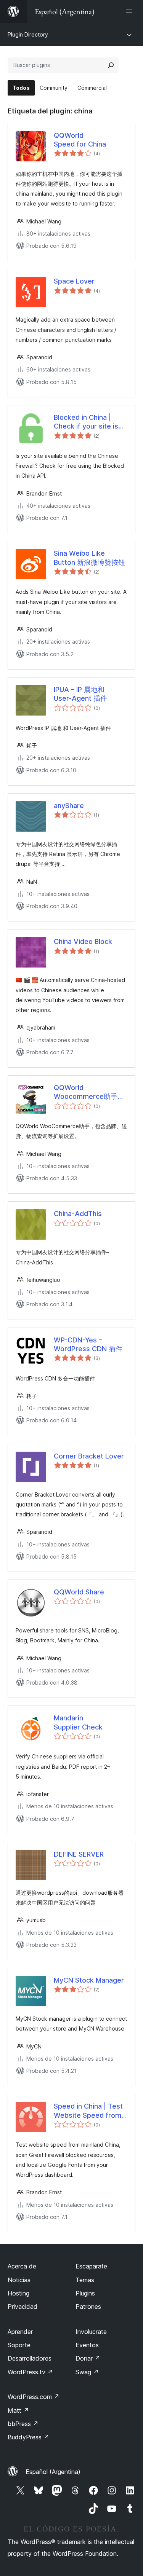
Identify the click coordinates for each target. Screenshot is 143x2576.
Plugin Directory (28, 34)
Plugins (85, 2293)
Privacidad (22, 2307)
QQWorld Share (79, 1592)
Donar (88, 2358)
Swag (87, 2372)
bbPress (23, 2424)
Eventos (87, 2345)
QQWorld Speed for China (80, 140)
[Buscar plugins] (111, 65)
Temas (85, 2280)
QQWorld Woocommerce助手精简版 (89, 1092)
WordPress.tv (30, 2372)
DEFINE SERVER (79, 1854)
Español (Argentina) (53, 2472)
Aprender (20, 2332)
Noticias (19, 2280)
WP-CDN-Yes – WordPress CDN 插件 (88, 1344)
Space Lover (74, 281)
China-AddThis (78, 1214)
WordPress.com (34, 2397)
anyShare (69, 806)
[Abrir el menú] (131, 11)
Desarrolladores (30, 2358)
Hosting (18, 2293)
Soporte (19, 2345)
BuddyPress (28, 2437)
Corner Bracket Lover (89, 1456)
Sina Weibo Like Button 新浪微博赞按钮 (89, 558)
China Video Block (83, 941)
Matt (18, 2410)
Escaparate (91, 2266)
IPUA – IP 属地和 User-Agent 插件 (80, 694)
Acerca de (22, 2266)
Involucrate (91, 2332)
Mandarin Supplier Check (78, 1722)
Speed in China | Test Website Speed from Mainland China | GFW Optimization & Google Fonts (90, 2111)
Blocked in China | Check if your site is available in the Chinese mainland (86, 422)
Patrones (88, 2307)
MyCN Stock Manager (89, 1980)
